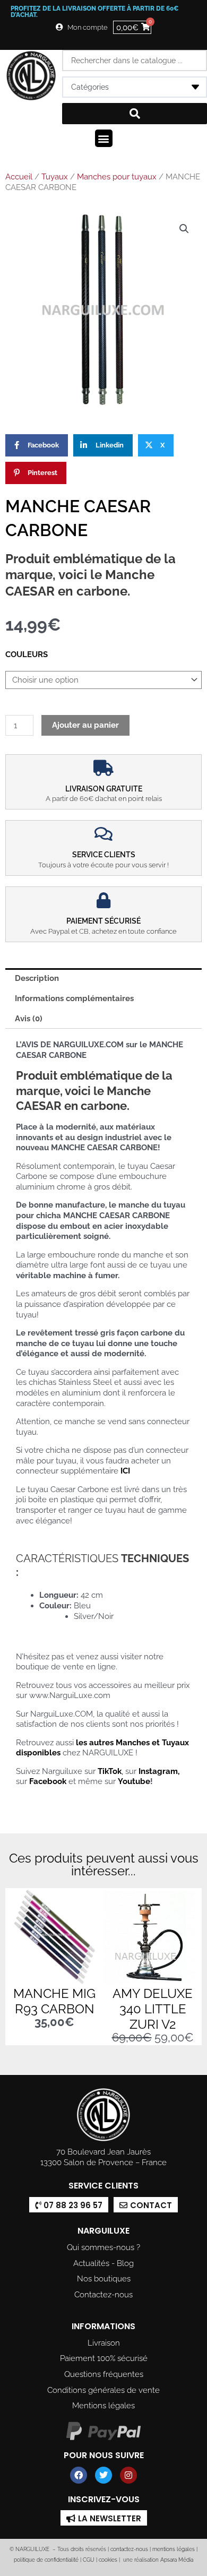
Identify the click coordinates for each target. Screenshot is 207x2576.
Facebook (48, 1781)
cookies (108, 2560)
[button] (104, 138)
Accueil (19, 177)
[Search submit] (135, 114)
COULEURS (27, 654)
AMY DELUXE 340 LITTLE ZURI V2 (153, 2009)
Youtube (134, 1781)
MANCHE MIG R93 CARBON (54, 2001)
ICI (125, 1471)
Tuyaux (55, 177)
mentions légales (174, 2549)
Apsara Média (177, 2560)
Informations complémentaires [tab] (74, 998)
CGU (89, 2560)
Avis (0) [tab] (29, 1018)
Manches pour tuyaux (117, 177)
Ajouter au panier (85, 725)
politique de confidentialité (46, 2560)
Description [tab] (37, 978)
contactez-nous (128, 2549)
